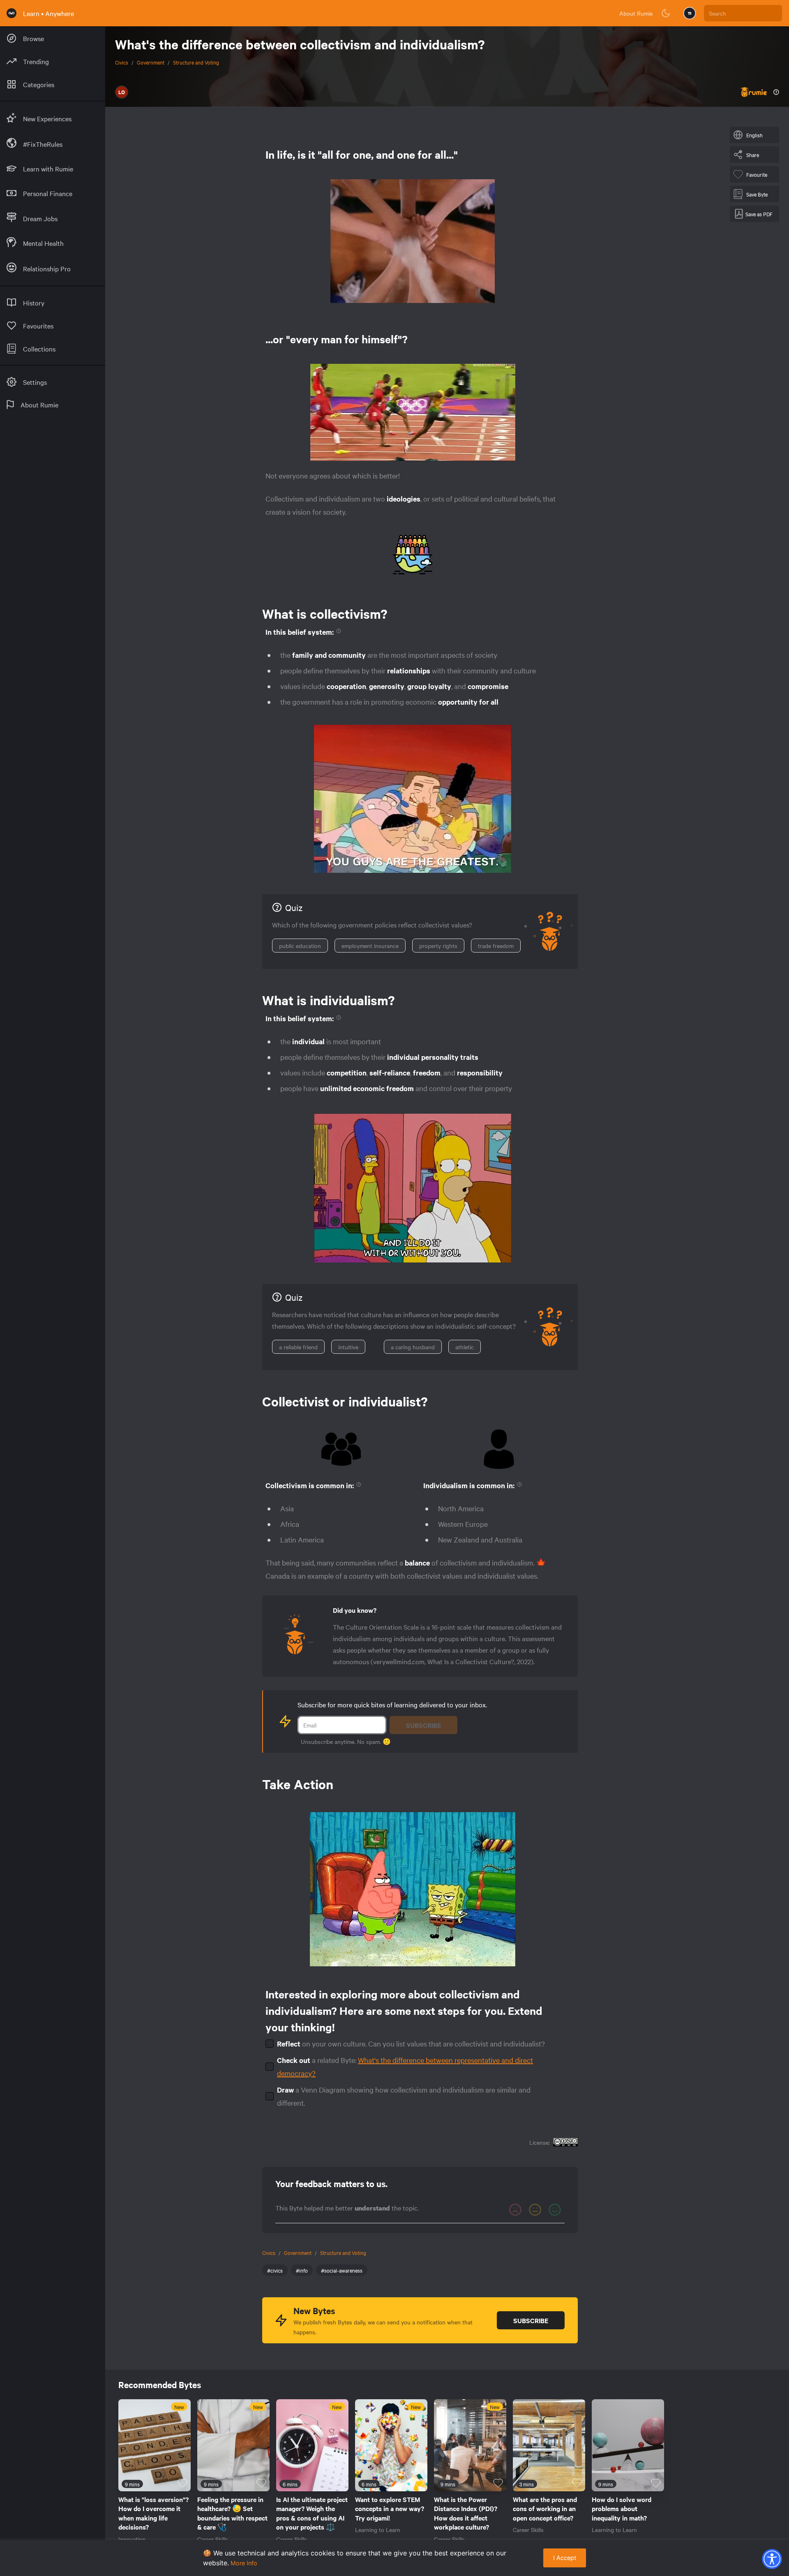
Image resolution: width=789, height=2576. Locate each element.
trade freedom (496, 946)
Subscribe (423, 1725)
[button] (772, 2559)
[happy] (555, 2210)
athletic (465, 1347)
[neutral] (535, 2210)
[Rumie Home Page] (12, 13)
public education (300, 946)
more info (244, 2563)
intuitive (348, 1347)
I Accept (565, 2558)
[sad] (515, 2210)
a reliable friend (298, 1347)
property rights (438, 946)
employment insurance (370, 946)
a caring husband (413, 1347)
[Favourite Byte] (182, 2483)
